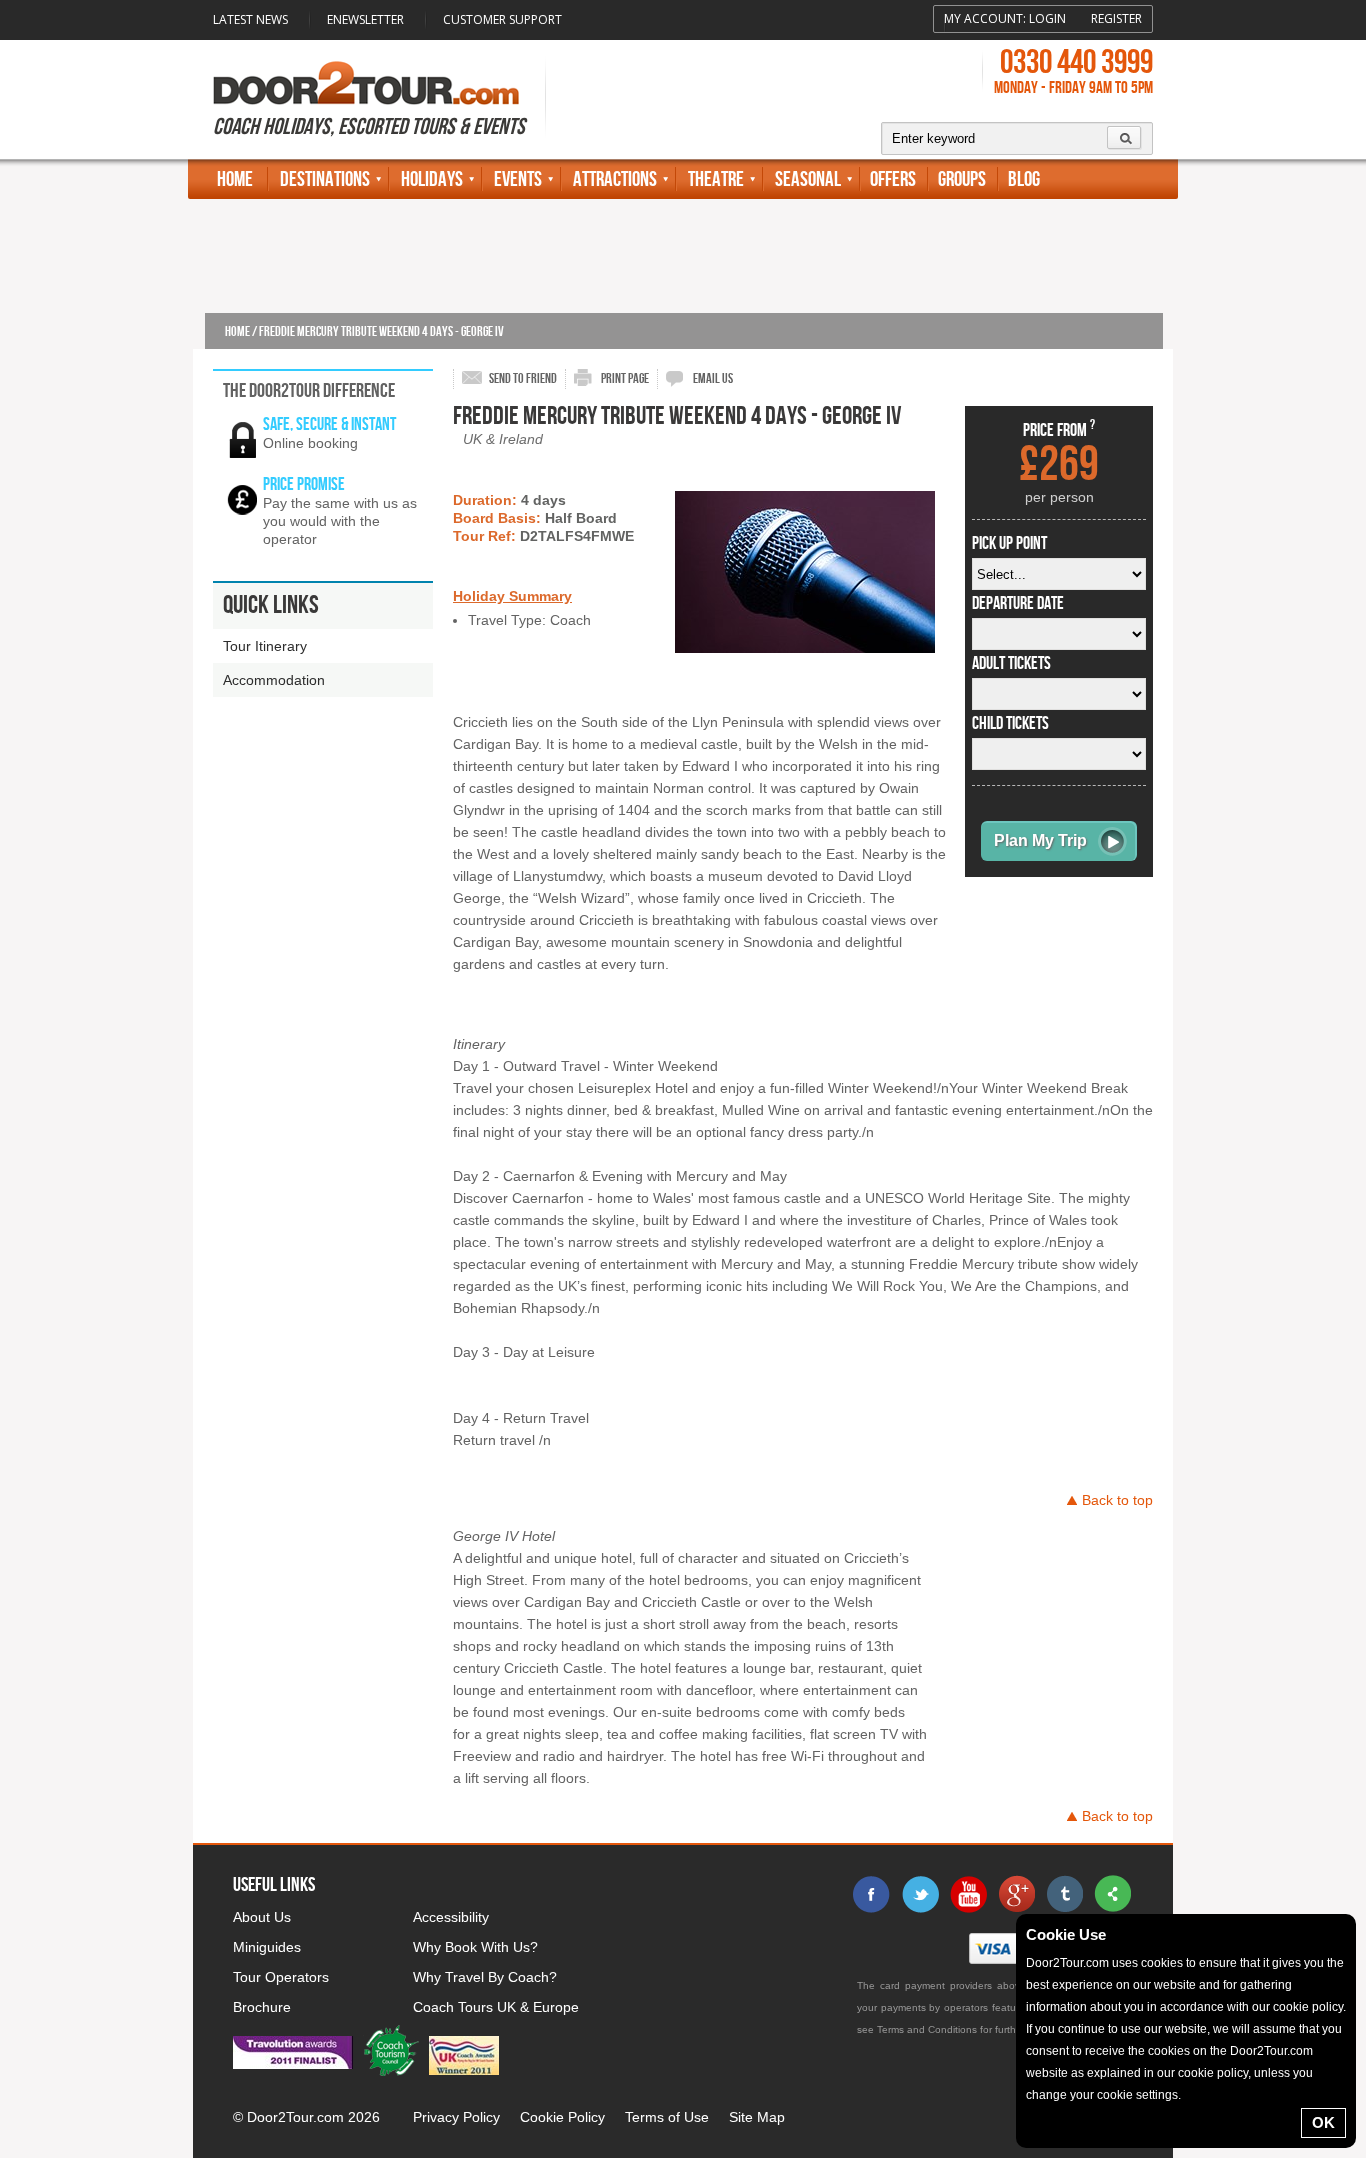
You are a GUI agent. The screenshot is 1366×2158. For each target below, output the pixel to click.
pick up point (1009, 544)
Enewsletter (365, 19)
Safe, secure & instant (329, 424)
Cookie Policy (562, 2117)
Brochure (262, 2007)
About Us (262, 1917)
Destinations (325, 179)
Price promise (304, 484)
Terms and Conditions (927, 2029)
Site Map (757, 2117)
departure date (1018, 604)
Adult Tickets (1011, 664)
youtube (968, 1894)
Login (1047, 18)
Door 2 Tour (366, 83)
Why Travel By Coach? (485, 1977)
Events (518, 179)
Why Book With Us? (475, 1947)
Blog (1024, 179)
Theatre (716, 179)
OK (1323, 2122)
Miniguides (267, 1947)
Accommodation (274, 680)
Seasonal (808, 179)
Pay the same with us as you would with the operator (340, 521)
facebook (872, 1894)
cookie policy (1308, 2007)
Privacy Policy (456, 2117)
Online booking (310, 443)
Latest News (250, 19)
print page (625, 378)
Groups (962, 179)
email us (713, 378)
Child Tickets (1010, 724)
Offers (893, 179)
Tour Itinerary (265, 646)
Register (1116, 18)
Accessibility (451, 1917)
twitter (920, 1894)
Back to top (1117, 1500)
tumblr (1064, 1894)
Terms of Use (667, 2117)
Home (235, 179)
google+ (1016, 1894)
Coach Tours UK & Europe (496, 2007)
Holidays (432, 179)
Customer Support (502, 19)
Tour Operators (281, 1977)
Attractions (615, 179)
